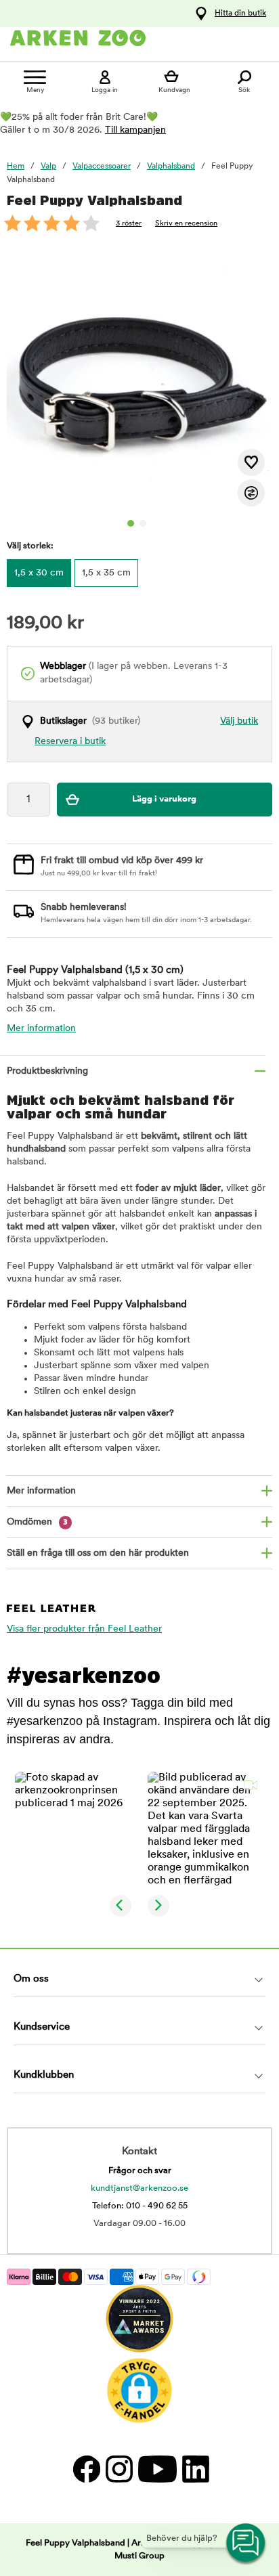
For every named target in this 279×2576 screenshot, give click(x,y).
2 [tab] (143, 523)
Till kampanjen (135, 130)
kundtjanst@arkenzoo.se (139, 2188)
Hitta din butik (240, 14)
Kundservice (42, 2027)
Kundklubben (44, 2075)
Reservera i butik (70, 742)
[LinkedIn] (194, 2469)
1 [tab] (131, 523)
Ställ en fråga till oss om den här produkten (98, 1553)
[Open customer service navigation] (246, 2544)
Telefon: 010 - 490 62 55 (140, 2206)
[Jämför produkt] (251, 493)
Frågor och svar (140, 2171)
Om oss (31, 1979)
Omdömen (37, 1522)
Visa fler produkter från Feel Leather (84, 1629)
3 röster (129, 224)
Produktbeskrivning (47, 1071)
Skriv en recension (186, 224)
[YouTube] (157, 2469)
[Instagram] (119, 2469)
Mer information (41, 1029)
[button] (73, 1830)
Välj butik (239, 721)
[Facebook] (86, 2469)
